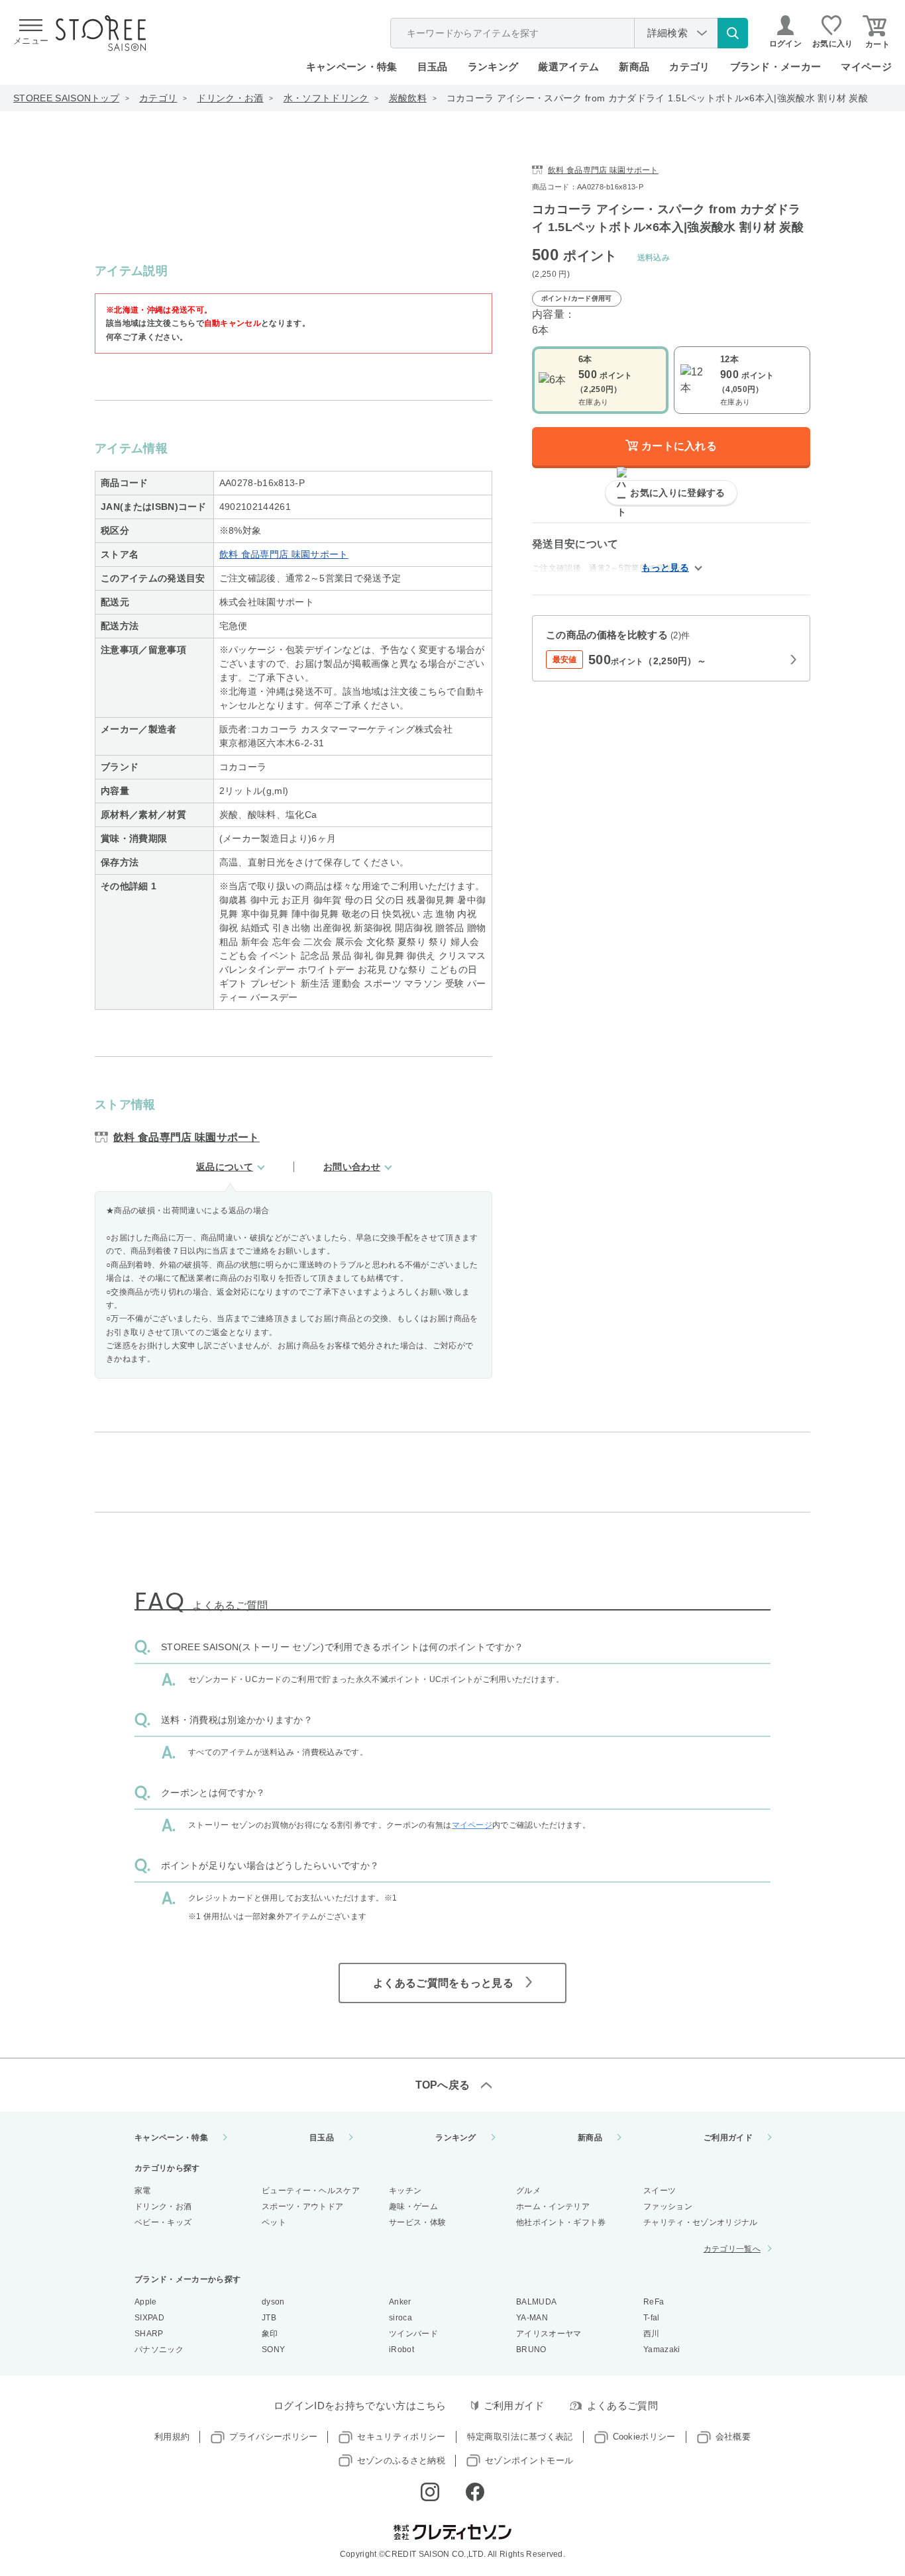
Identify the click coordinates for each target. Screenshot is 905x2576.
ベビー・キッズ (163, 2222)
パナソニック (159, 2350)
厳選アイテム (568, 67)
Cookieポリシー (644, 2437)
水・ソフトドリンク (326, 98)
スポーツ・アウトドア (302, 2206)
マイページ (866, 67)
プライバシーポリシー (273, 2437)
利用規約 (172, 2437)
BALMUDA (536, 2302)
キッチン (405, 2191)
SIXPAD (149, 2318)
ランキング (493, 67)
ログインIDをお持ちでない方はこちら (360, 2405)
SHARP (149, 2334)
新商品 (634, 67)
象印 (270, 2334)
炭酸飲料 (408, 98)
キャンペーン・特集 (352, 67)
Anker (400, 2302)
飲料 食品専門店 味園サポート (284, 554)
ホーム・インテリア (553, 2206)
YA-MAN (532, 2318)
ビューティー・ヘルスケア (311, 2191)
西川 (652, 2334)
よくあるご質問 (622, 2405)
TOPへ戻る (443, 2085)
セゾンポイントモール (529, 2460)
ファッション (668, 2206)
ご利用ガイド (728, 2138)
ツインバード (413, 2334)
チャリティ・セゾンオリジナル (700, 2222)
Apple (146, 2302)
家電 (143, 2191)
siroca (400, 2318)
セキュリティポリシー (401, 2437)
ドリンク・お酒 (230, 98)
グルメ (528, 2191)
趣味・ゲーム (413, 2206)
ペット (274, 2222)
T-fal (652, 2318)
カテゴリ (158, 98)
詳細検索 (667, 33)
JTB (269, 2318)
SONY (273, 2350)
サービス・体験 (417, 2222)
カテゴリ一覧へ (732, 2249)
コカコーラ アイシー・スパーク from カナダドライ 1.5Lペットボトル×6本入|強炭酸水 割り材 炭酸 (657, 98)
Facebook (475, 2492)
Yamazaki (662, 2350)
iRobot (401, 2350)
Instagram (430, 2492)
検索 (733, 33)
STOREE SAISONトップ (66, 98)
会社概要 (733, 2437)
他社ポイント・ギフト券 (561, 2222)
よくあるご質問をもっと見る (443, 1983)
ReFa (654, 2302)
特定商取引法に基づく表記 (520, 2437)
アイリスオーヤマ (549, 2334)
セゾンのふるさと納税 (401, 2460)
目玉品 (433, 67)
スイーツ (660, 2191)
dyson (273, 2302)
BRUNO (531, 2350)
